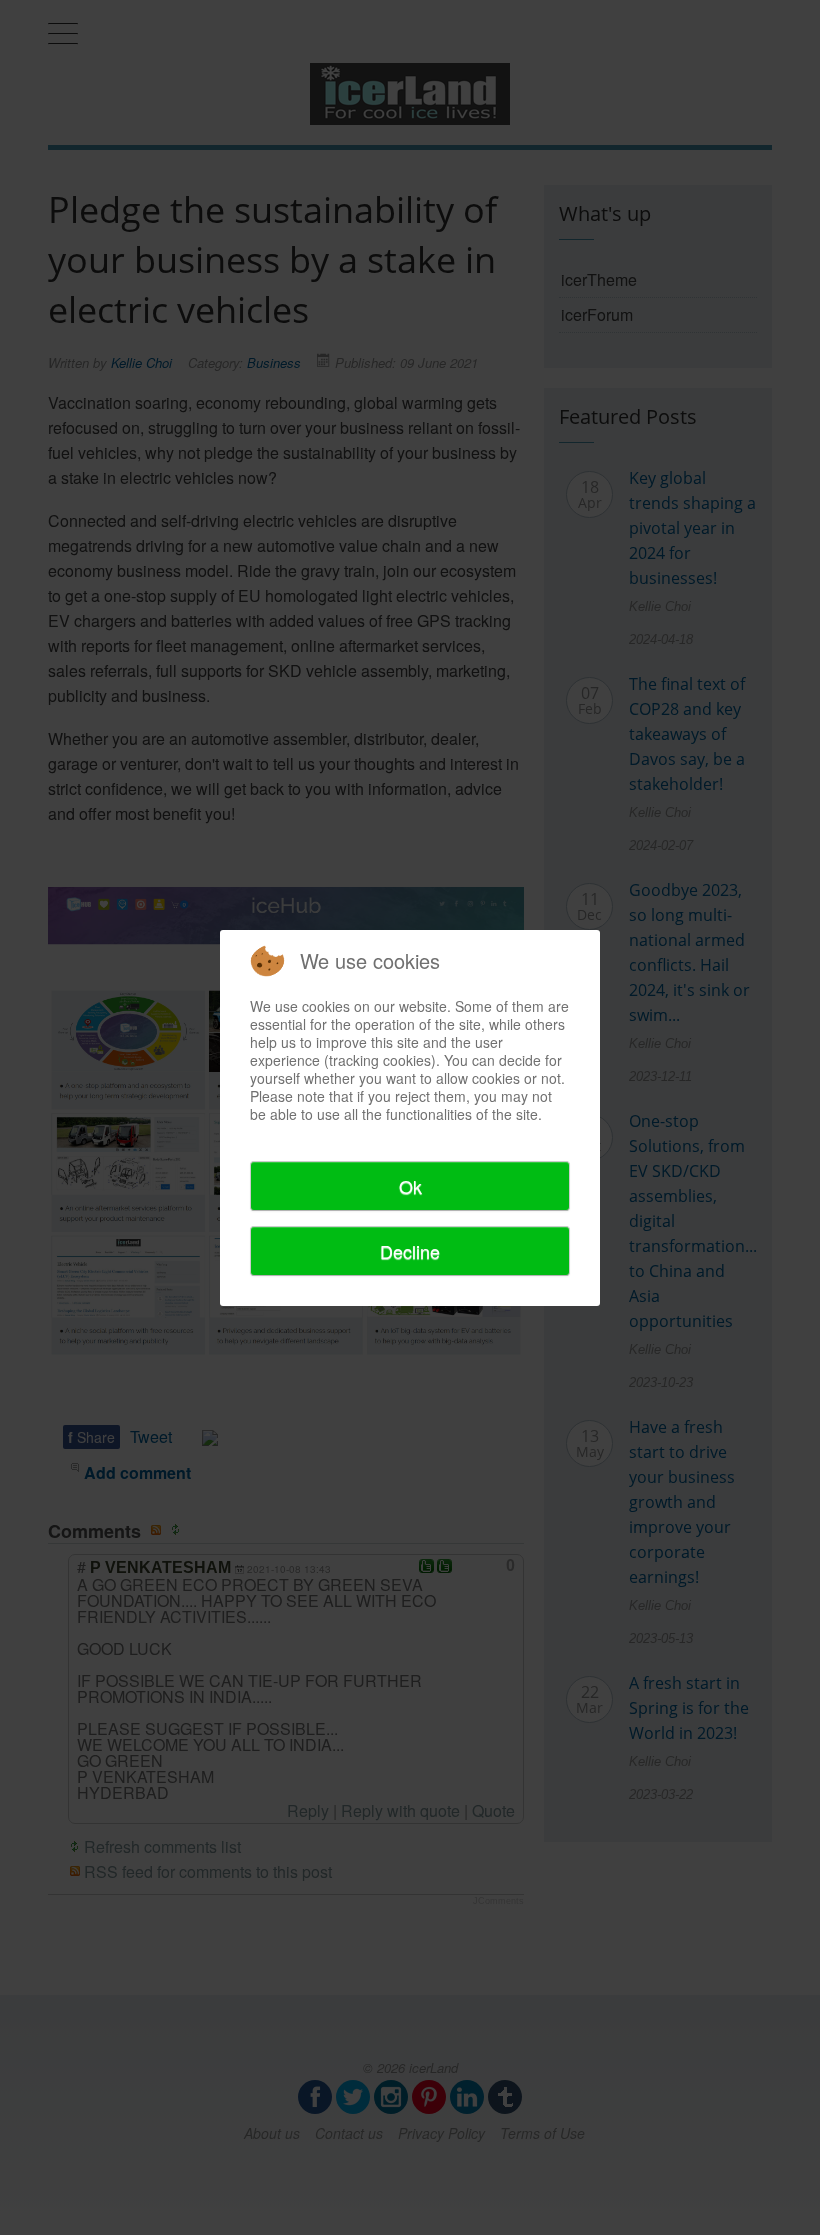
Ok (410, 1186)
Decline (410, 1251)
